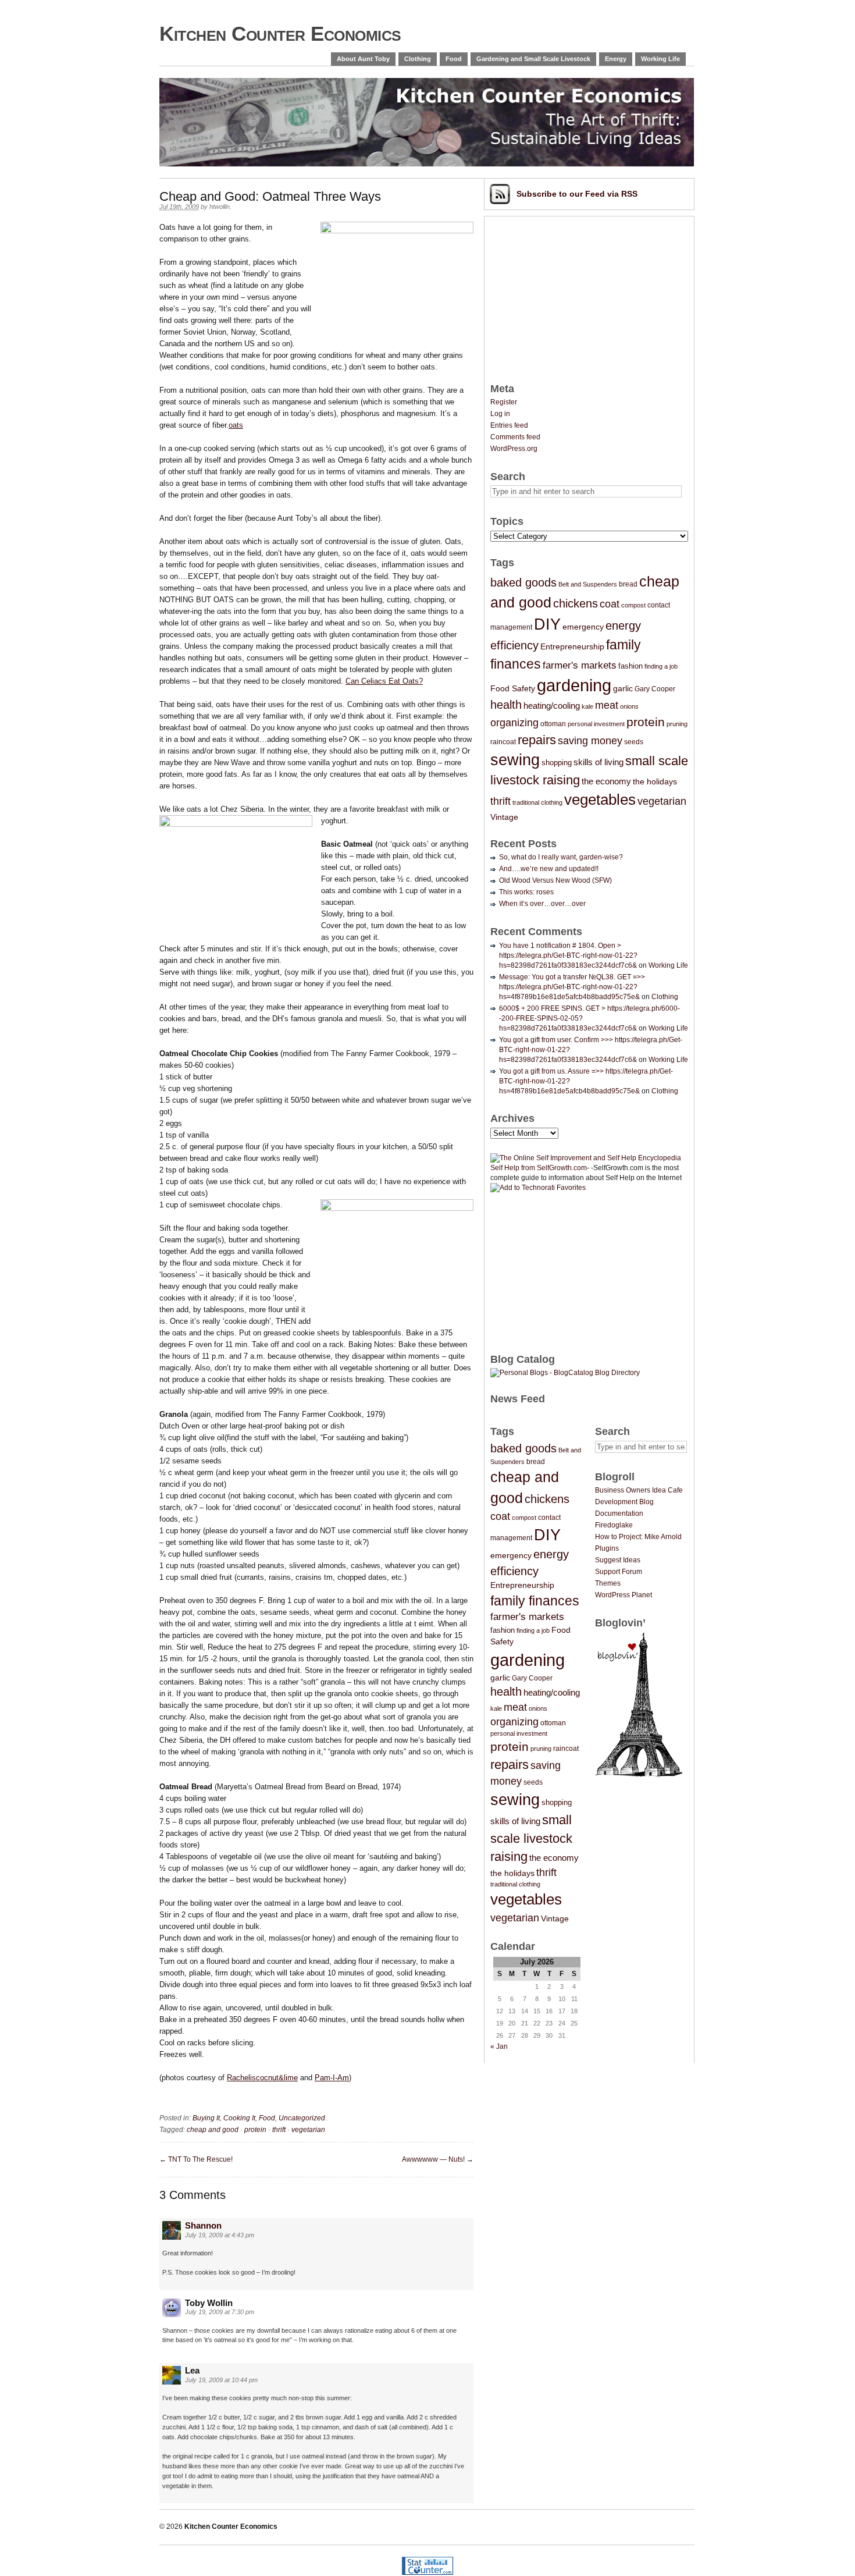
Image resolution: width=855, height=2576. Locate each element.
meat (607, 705)
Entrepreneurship (572, 646)
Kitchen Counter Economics (280, 33)
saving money (590, 740)
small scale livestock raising (531, 1838)
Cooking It (239, 2118)
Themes (608, 1583)
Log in (500, 414)
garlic (623, 688)
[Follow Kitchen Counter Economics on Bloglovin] (639, 1775)
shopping (557, 763)
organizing (514, 723)
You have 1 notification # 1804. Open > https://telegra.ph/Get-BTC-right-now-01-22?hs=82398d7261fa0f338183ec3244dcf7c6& (568, 955)
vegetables (600, 800)
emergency (583, 627)
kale (587, 706)
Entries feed (509, 425)
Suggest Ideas (618, 1560)
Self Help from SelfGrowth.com (539, 1168)
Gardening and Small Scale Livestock (533, 59)
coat (610, 604)
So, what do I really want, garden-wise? (561, 857)
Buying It (206, 2118)
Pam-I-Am (332, 2078)
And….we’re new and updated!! (549, 869)
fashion (630, 666)
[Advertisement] (578, 295)
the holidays (655, 781)
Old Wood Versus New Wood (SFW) (555, 880)
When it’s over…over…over (542, 904)
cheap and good (213, 2130)
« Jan (499, 2046)
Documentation (619, 1513)
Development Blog (624, 1502)
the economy (606, 781)
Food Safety (513, 688)
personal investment (596, 724)
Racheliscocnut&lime (262, 2078)
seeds (634, 742)
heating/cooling (552, 706)
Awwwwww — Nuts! (433, 2159)
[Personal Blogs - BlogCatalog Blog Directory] (565, 1373)
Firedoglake (614, 1525)
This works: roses (526, 892)
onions (629, 706)
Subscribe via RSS (577, 194)
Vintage (504, 817)
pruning (677, 724)
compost (633, 605)
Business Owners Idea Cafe (639, 1490)
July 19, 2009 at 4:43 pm (220, 2235)
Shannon (203, 2225)
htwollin (220, 207)
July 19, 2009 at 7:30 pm (220, 2312)
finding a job (661, 666)
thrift (279, 2130)
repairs (537, 740)
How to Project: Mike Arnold (638, 1537)
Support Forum (619, 1572)
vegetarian (308, 2130)
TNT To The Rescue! (200, 2159)
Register (504, 402)
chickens (576, 603)
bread (628, 584)
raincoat (503, 742)
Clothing (418, 59)
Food (454, 59)
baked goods (523, 582)
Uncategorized (302, 2118)
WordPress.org (514, 449)
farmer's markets (580, 665)
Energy (616, 59)
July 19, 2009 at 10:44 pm (221, 2380)
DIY (547, 624)
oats (236, 425)
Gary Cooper (655, 689)
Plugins (607, 1548)
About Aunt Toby (363, 59)
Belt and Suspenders (588, 584)
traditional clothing (537, 802)
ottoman (553, 724)
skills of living (598, 762)
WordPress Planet (624, 1595)
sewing (515, 760)
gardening (574, 685)
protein (255, 2130)
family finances (535, 1601)
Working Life (660, 59)
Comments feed (515, 437)
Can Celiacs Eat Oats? (384, 681)
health (506, 705)
